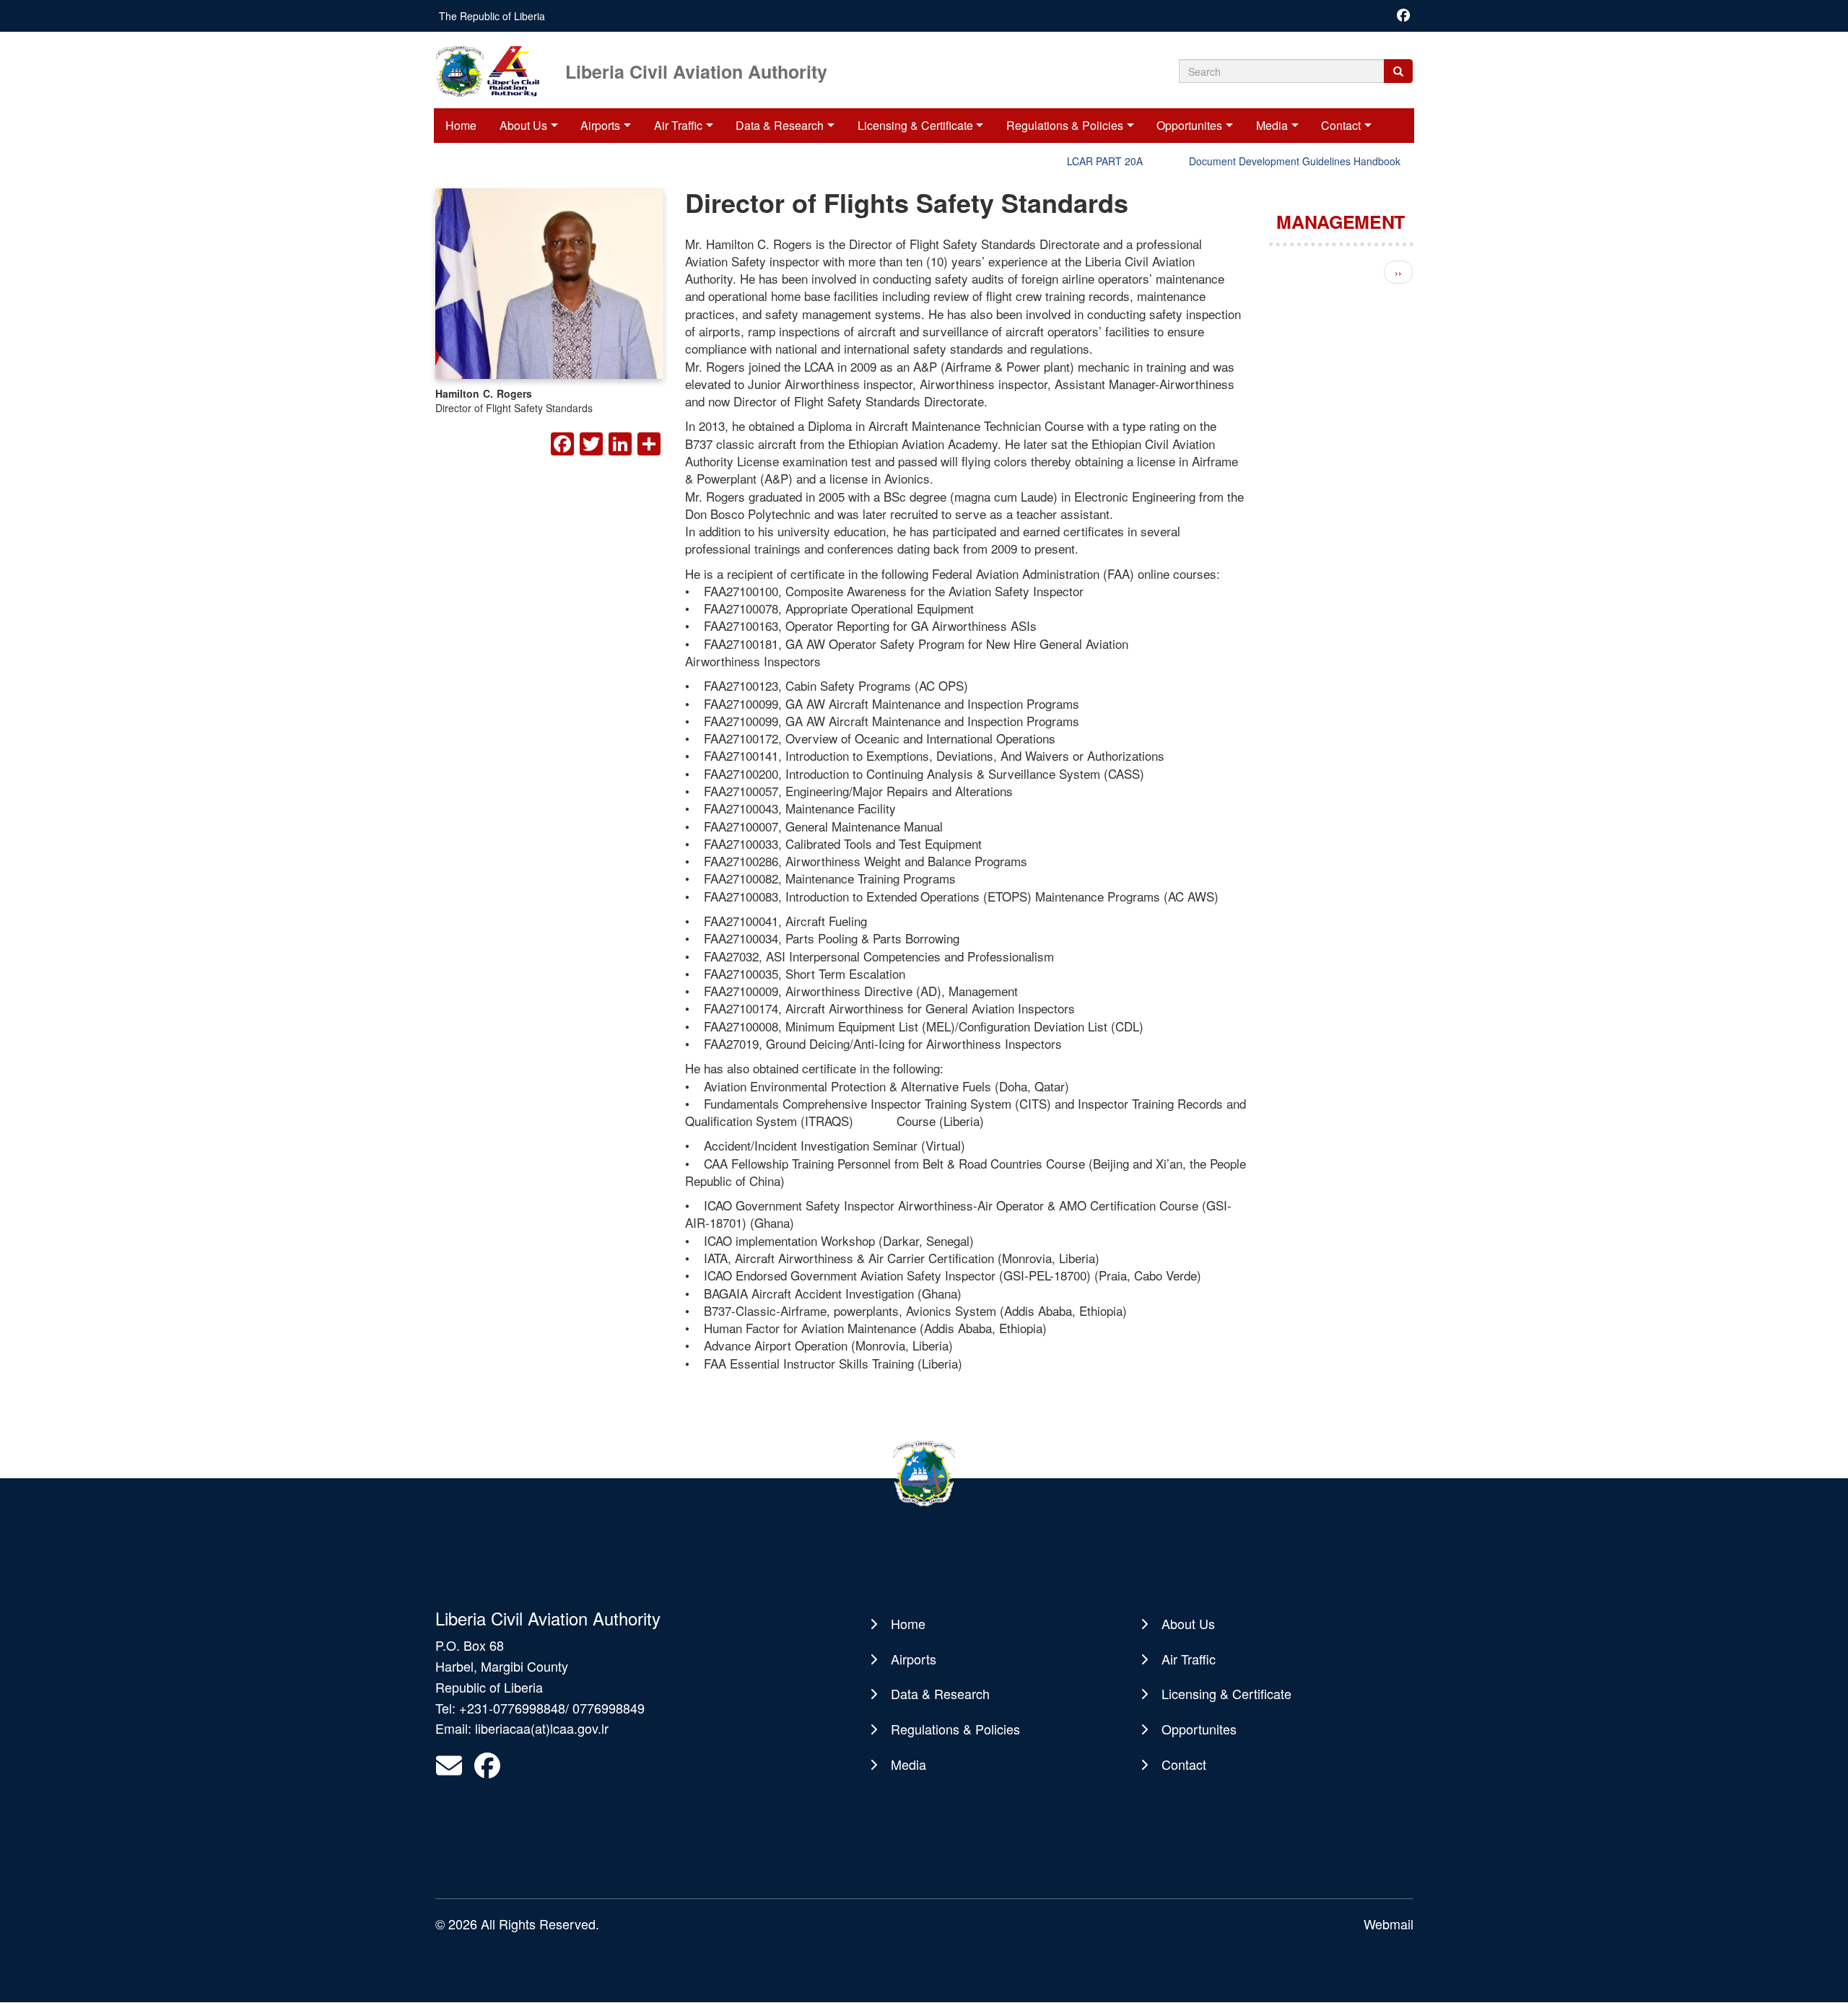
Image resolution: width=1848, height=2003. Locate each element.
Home (461, 125)
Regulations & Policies (1065, 125)
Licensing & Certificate (915, 125)
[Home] (499, 70)
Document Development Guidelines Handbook (1259, 161)
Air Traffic (678, 125)
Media (1272, 125)
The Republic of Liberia (492, 16)
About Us (523, 125)
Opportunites (1189, 125)
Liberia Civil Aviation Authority (696, 70)
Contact (1341, 125)
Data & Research (780, 125)
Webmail (1389, 1924)
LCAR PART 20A (1069, 161)
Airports (600, 125)
